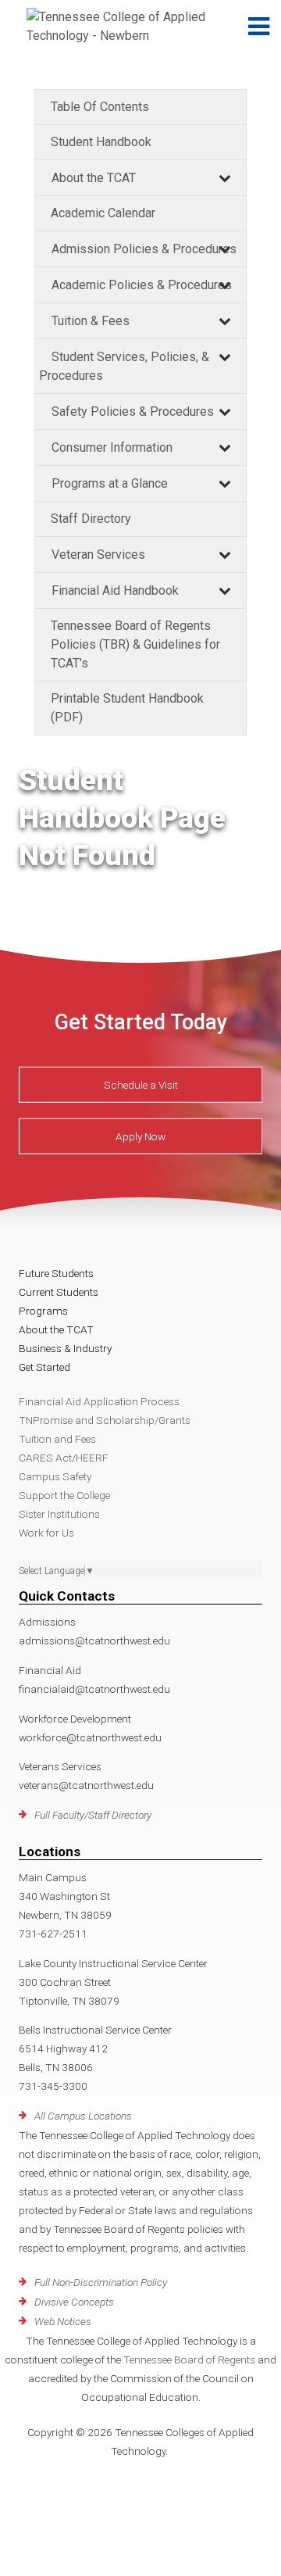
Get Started (44, 1367)
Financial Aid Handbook (115, 590)
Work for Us (46, 1533)
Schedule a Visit (141, 1085)
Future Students (56, 1273)
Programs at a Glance (110, 483)
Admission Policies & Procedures (144, 249)
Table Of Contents (100, 107)
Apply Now (140, 1136)
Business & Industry (65, 1348)
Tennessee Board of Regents (189, 2360)
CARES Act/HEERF (64, 1458)
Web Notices (63, 2321)
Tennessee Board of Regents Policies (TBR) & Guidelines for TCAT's (135, 644)
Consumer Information (112, 447)
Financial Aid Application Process (99, 1401)
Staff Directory (91, 519)
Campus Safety (55, 1476)
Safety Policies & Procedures (133, 411)
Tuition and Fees (57, 1439)
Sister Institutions (59, 1514)
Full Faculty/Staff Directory (93, 1815)
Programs (43, 1311)
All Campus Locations (83, 2116)
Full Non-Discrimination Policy (101, 2282)
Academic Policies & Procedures (142, 285)
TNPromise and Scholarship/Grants (105, 1420)
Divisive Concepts (74, 2302)
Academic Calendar (103, 213)
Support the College (64, 1495)
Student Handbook (101, 142)
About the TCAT (94, 178)
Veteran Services (98, 555)
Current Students (59, 1292)
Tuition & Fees (91, 321)
